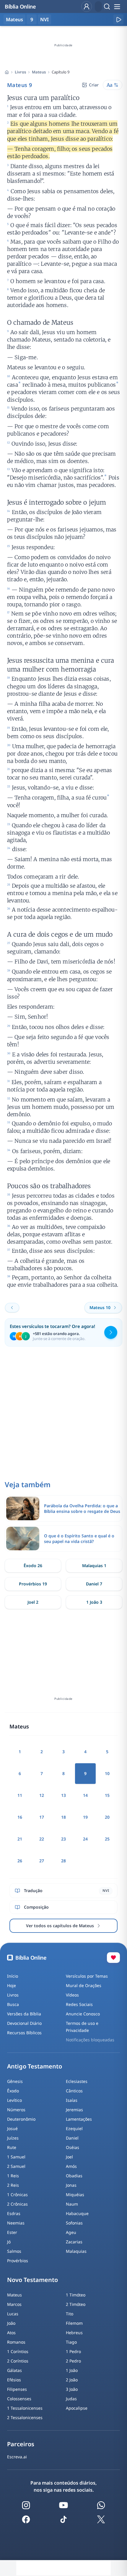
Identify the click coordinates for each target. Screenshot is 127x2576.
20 (107, 1817)
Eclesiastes (77, 2081)
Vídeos (72, 1995)
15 (107, 1795)
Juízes (13, 2138)
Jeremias (74, 2110)
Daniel (72, 2138)
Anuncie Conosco (83, 2014)
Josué (12, 2128)
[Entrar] (87, 6)
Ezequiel (74, 2128)
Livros (20, 72)
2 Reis (13, 2185)
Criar (94, 85)
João (11, 2323)
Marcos (14, 2304)
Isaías (72, 2100)
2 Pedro (73, 2361)
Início (13, 1976)
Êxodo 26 (33, 1566)
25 (107, 1839)
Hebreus (74, 2333)
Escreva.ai (17, 2457)
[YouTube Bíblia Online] (63, 2505)
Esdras (14, 2213)
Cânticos (74, 2091)
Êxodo (13, 2091)
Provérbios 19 (33, 1584)
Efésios (14, 2380)
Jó (9, 2242)
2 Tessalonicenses (25, 2417)
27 (42, 1861)
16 (20, 1817)
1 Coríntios (18, 2351)
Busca (13, 2004)
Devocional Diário (24, 2023)
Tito (70, 2314)
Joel (69, 2157)
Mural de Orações (84, 1985)
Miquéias (75, 2195)
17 (42, 1817)
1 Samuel (16, 2157)
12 (42, 1795)
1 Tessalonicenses (25, 2408)
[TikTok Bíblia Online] (63, 2519)
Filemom (74, 2323)
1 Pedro (73, 2351)
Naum (72, 2204)
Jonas (71, 2185)
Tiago (71, 2342)
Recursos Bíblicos (24, 2033)
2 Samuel (16, 2166)
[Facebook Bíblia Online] (26, 2519)
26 (20, 1861)
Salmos (14, 2251)
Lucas (13, 2314)
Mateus (39, 72)
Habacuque (77, 2213)
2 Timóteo (76, 2304)
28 (63, 1861)
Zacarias (74, 2242)
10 (107, 1773)
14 (85, 1795)
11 (20, 1795)
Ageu (71, 2232)
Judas (71, 2399)
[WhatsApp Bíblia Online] (101, 2505)
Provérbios (18, 2261)
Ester (12, 2232)
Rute (12, 2147)
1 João (72, 2370)
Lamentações (79, 2119)
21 (20, 1839)
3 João (72, 2389)
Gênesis (15, 2081)
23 (63, 1839)
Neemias (16, 2223)
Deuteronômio (21, 2119)
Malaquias (76, 2251)
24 (85, 1839)
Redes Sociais (79, 2004)
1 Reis (13, 2176)
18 (63, 1817)
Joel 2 (33, 1602)
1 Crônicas (17, 2195)
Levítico (14, 2100)
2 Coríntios (18, 2361)
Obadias (74, 2176)
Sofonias (74, 2223)
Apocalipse (77, 2408)
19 (85, 1817)
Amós (71, 2166)
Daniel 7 (94, 1584)
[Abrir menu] (117, 6)
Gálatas (14, 2370)
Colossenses (19, 2399)
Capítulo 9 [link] (61, 72)
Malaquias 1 (94, 1566)
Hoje (12, 1985)
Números (16, 2110)
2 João (72, 2380)
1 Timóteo (76, 2295)
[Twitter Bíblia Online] (101, 2519)
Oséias (73, 2147)
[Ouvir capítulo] (118, 19)
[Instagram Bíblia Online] (26, 2505)
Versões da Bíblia (24, 2014)
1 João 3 (94, 1602)
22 (42, 1839)
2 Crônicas (17, 2204)
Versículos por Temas (87, 1976)
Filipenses (17, 2389)
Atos (11, 2333)
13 (63, 1795)
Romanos (16, 2342)
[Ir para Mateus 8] (12, 1308)
